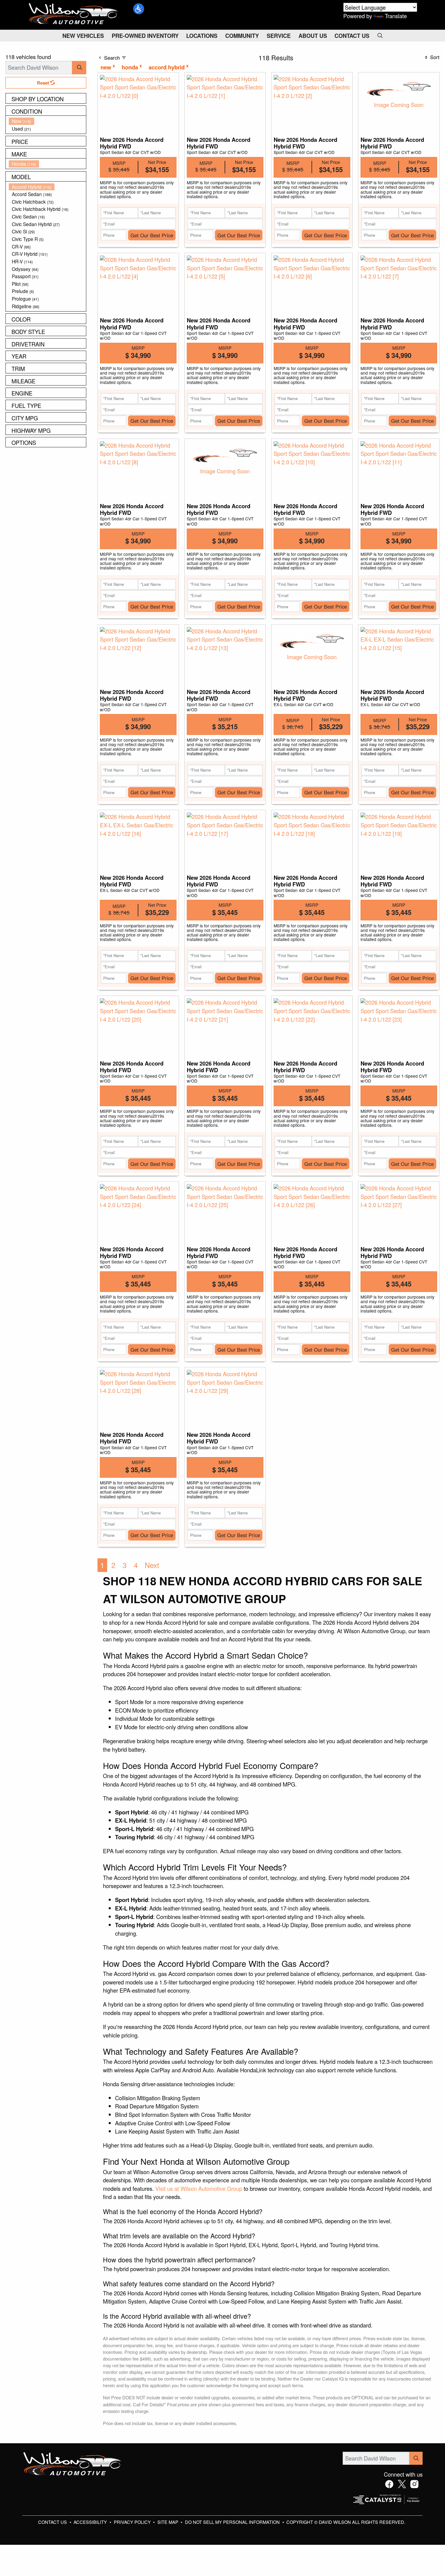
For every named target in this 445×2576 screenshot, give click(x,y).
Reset (44, 83)
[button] (139, 9)
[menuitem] (48, 121)
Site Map (168, 2522)
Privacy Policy (133, 2522)
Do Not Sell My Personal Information (233, 2522)
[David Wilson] (73, 14)
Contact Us (53, 2522)
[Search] (79, 67)
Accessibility (91, 2522)
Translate (396, 16)
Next (152, 1565)
